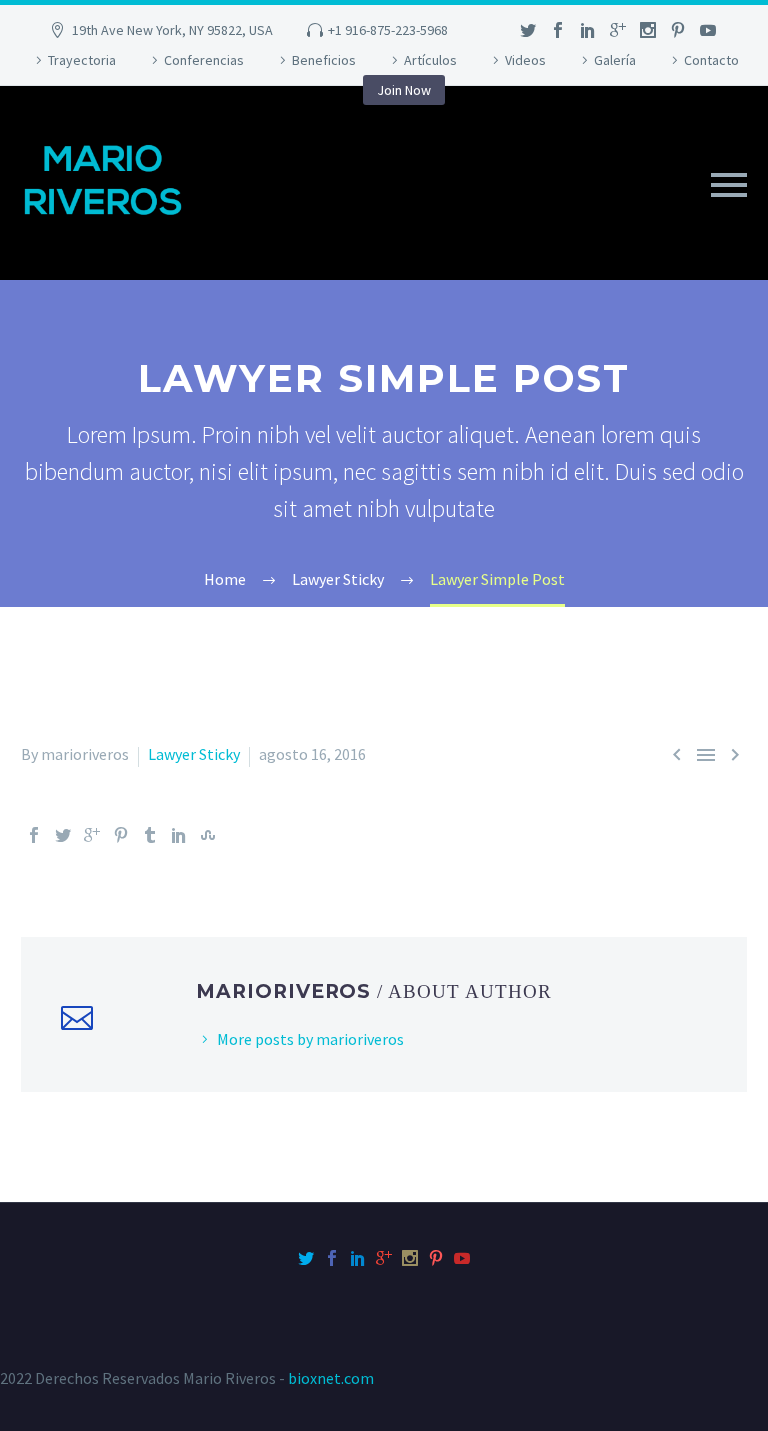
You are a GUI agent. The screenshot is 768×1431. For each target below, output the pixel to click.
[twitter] (528, 30)
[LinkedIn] (179, 835)
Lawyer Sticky (194, 754)
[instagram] (648, 30)
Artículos (430, 60)
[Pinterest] (121, 835)
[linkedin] (588, 30)
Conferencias (204, 60)
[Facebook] (34, 835)
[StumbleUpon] (208, 835)
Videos (525, 60)
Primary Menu (729, 185)
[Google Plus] (92, 835)
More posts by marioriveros (310, 1039)
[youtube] (708, 30)
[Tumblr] (150, 835)
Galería (615, 60)
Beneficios (324, 60)
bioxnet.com (331, 1378)
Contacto (711, 60)
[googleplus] (618, 30)
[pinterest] (678, 30)
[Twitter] (63, 835)
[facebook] (558, 30)
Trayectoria (82, 60)
